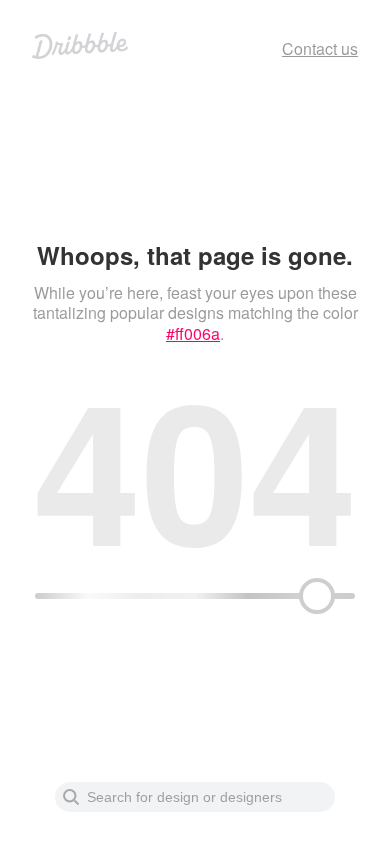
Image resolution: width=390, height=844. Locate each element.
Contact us (320, 48)
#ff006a (193, 333)
